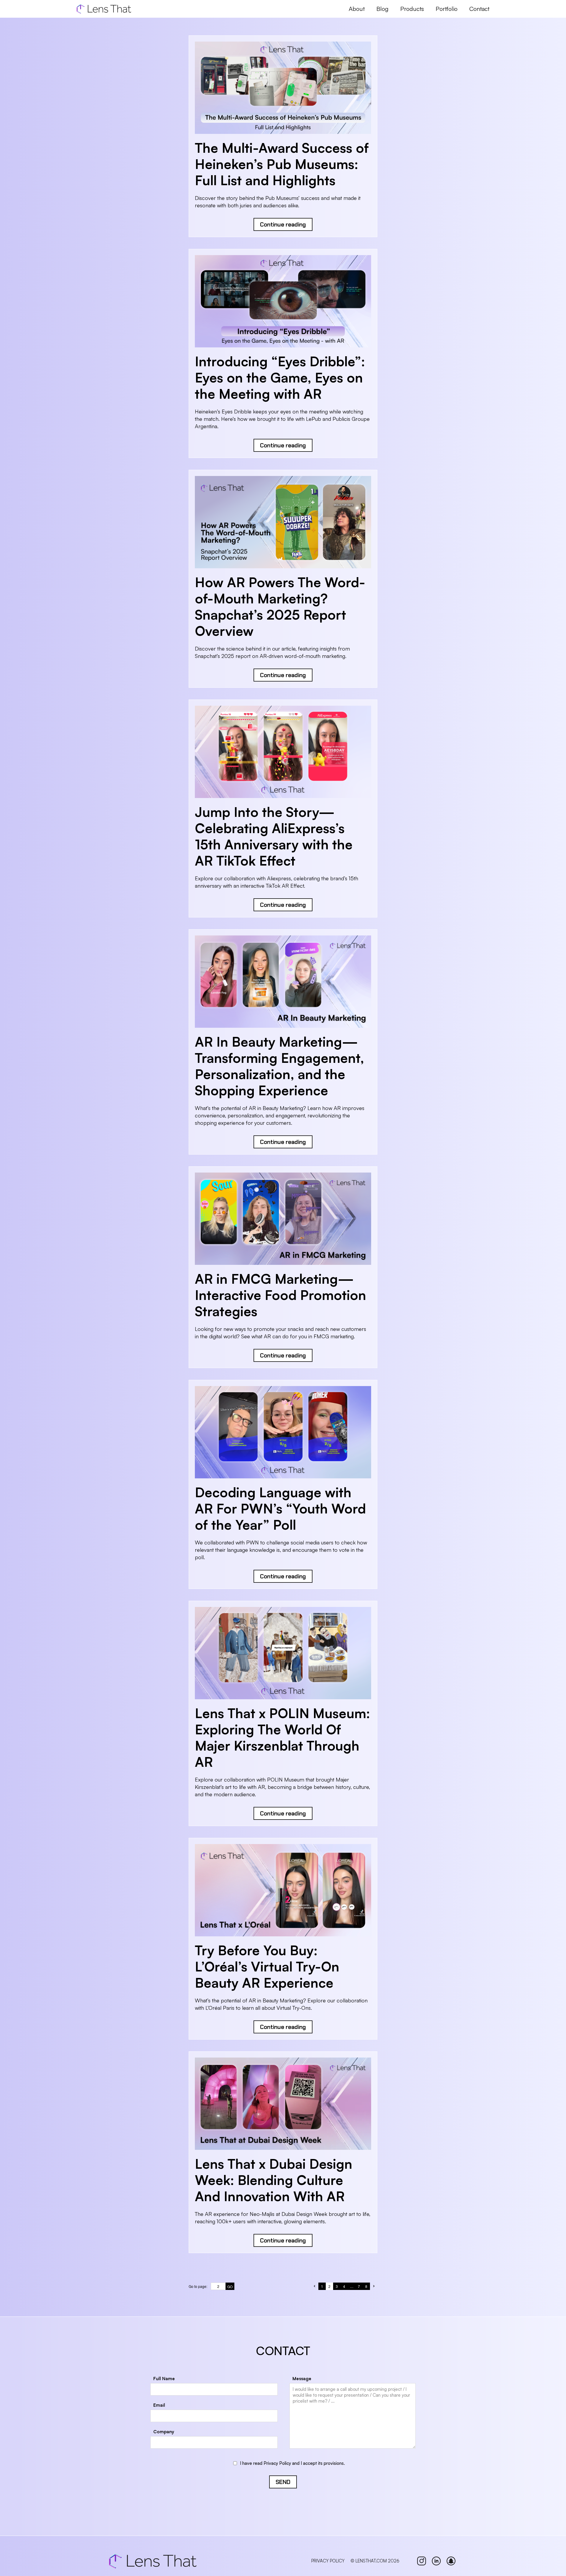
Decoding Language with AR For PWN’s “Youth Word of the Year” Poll (280, 1508)
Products (412, 9)
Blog (382, 9)
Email (159, 2405)
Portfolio (447, 9)
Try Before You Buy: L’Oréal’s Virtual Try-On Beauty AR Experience (267, 1966)
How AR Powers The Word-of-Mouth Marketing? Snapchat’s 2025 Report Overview (280, 606)
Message (302, 2379)
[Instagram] (422, 2561)
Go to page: (198, 2286)
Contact (479, 9)
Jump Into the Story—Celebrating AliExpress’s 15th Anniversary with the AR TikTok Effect (274, 836)
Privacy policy (328, 2561)
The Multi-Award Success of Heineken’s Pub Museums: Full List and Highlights (282, 164)
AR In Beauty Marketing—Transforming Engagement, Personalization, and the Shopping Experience (279, 1066)
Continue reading (283, 224)
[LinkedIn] (436, 2561)
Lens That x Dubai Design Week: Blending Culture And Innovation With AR (274, 2180)
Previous (315, 2286)
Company (164, 2432)
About (357, 9)
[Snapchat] (451, 2561)
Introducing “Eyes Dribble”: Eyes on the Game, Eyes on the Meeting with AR (280, 377)
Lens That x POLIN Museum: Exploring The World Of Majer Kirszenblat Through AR (282, 1737)
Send (283, 2482)
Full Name (164, 2379)
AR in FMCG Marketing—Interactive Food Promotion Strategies (280, 1295)
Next (374, 2286)
